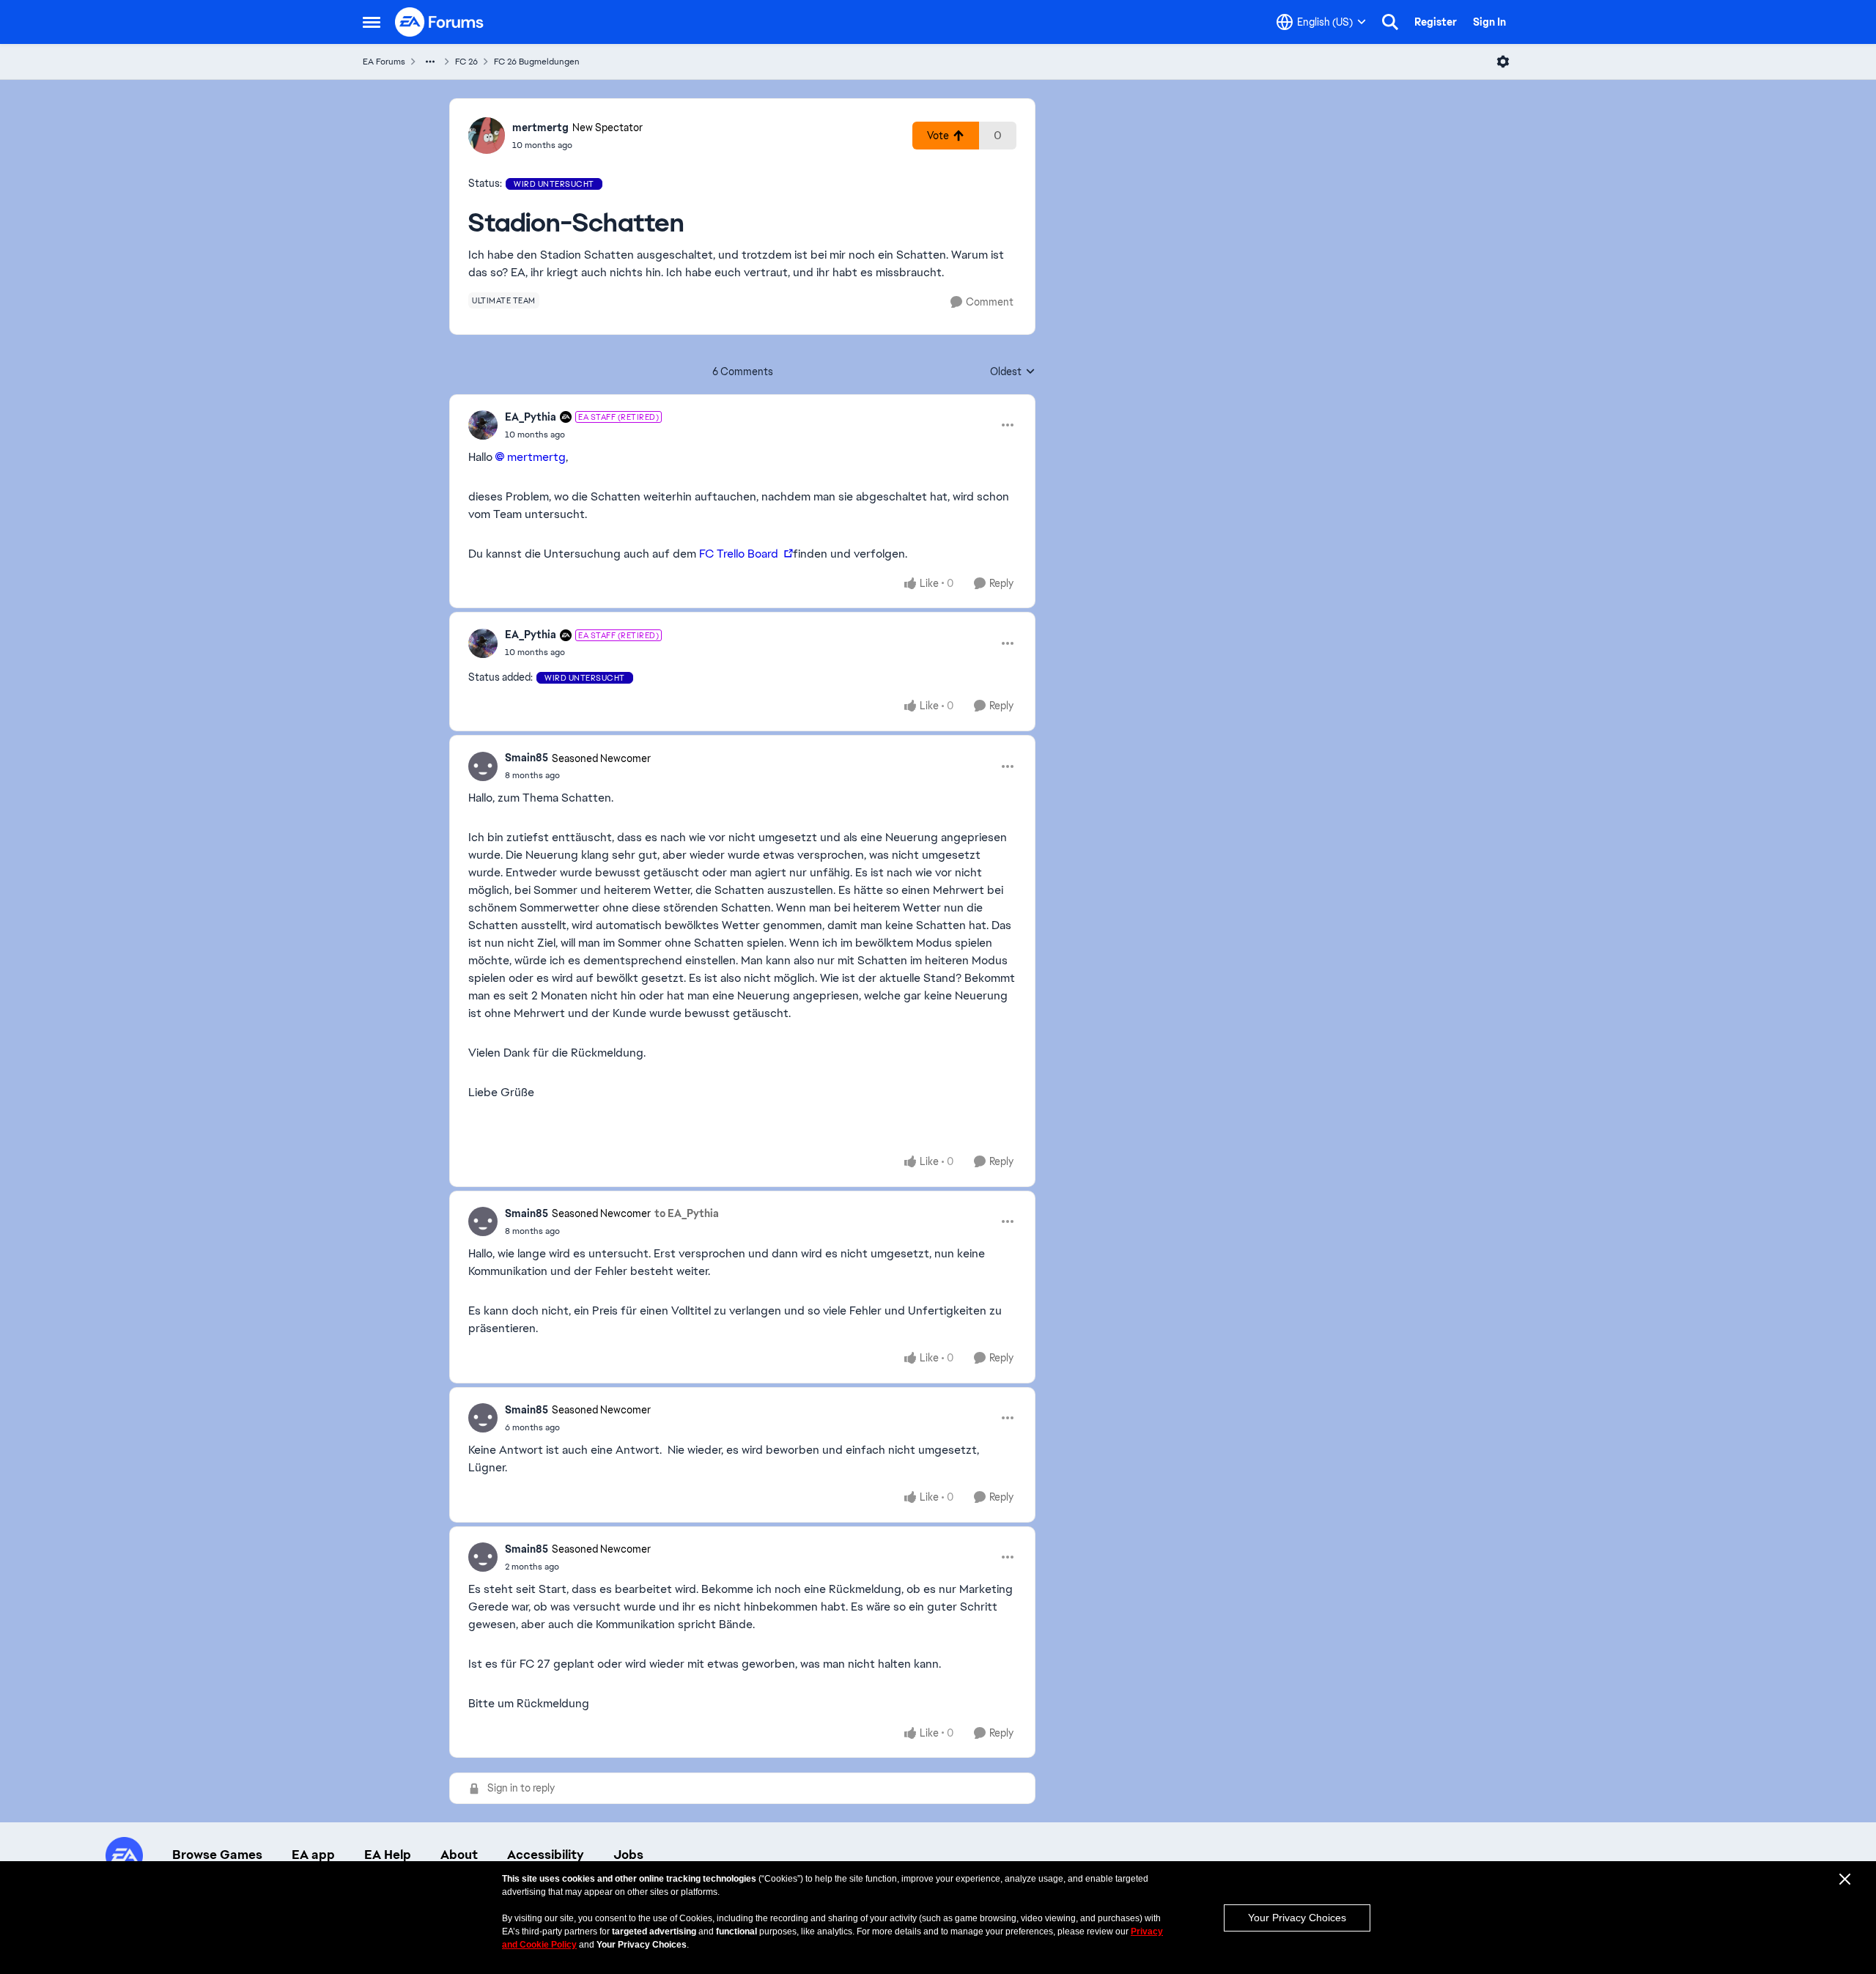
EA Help (388, 1855)
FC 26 (466, 62)
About (459, 1855)
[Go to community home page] (440, 22)
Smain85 (527, 758)
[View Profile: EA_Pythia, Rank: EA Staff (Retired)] (483, 425)
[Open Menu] (1503, 62)
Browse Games (217, 1855)
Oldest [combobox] (1013, 372)
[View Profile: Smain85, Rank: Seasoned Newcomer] (483, 766)
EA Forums (384, 62)
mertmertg (540, 127)
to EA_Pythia (687, 1213)
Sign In (1489, 22)
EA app (313, 1855)
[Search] (1390, 22)
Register (1436, 22)
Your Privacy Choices (1297, 1918)
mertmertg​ (536, 457)
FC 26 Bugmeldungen (537, 62)
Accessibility (546, 1855)
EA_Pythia (531, 417)
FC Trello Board (739, 554)
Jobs (628, 1855)
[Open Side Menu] (372, 22)
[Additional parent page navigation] (430, 62)
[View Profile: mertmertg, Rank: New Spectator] (487, 136)
